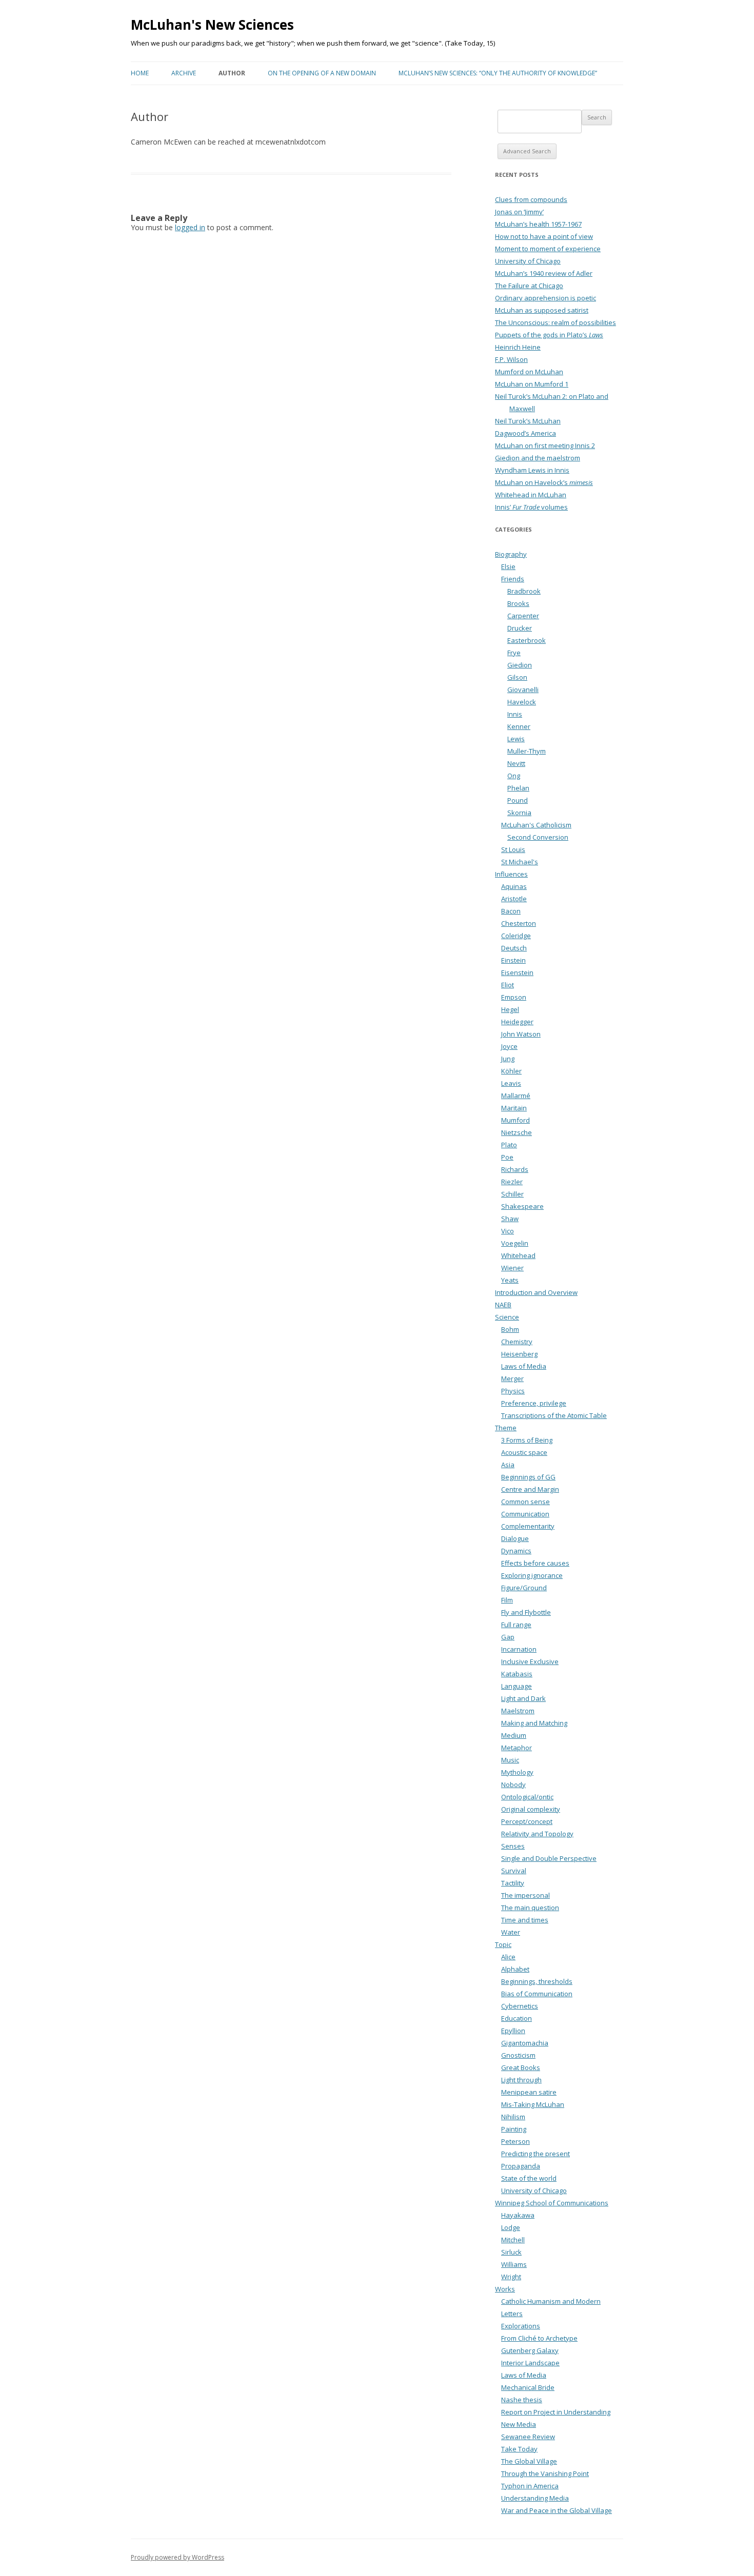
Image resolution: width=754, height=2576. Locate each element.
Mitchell (513, 2240)
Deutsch (514, 948)
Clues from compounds (531, 199)
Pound (518, 800)
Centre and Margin (530, 1489)
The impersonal (525, 1895)
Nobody (513, 1784)
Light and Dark (523, 1698)
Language (517, 1686)
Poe (507, 1157)
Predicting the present (535, 2154)
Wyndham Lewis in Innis (532, 470)
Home (140, 73)
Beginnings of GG (528, 1477)
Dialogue (515, 1538)
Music (510, 1760)
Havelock (522, 702)
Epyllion (513, 2031)
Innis (515, 714)
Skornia (519, 813)
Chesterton (519, 923)
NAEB (503, 1305)
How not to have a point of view (544, 236)
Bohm (510, 1329)
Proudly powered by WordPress (177, 2557)
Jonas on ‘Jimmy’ (519, 212)
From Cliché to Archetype (539, 2338)
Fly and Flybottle (526, 1612)
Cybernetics (520, 2006)
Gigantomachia (525, 2043)
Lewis (516, 739)
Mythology (517, 1772)
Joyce (509, 1046)
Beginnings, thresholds (537, 1981)
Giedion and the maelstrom (538, 458)
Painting (514, 2129)
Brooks (518, 603)
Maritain (514, 1108)
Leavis (511, 1083)
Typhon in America (530, 2486)
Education (517, 2018)
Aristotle (514, 899)
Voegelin (515, 1243)
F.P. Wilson (511, 359)
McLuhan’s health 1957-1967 (538, 224)
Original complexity (531, 1809)
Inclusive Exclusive (530, 1661)
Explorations (521, 2326)
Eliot (508, 985)
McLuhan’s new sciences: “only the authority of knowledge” (498, 73)
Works (505, 2289)
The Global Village (529, 2461)
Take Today (519, 2449)
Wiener (512, 1268)
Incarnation (519, 1649)
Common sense (525, 1502)
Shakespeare (522, 1206)
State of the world (529, 2178)
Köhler (511, 1071)
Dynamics (516, 1551)
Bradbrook (524, 591)
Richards (515, 1169)
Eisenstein (517, 972)
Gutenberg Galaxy (530, 2350)
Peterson (515, 2141)
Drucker (520, 628)
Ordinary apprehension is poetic (545, 298)
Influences (511, 874)
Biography (511, 554)
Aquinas (514, 886)
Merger (512, 1378)
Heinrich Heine (518, 347)
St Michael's (520, 862)
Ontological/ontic (527, 1797)
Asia (508, 1465)
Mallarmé (516, 1096)
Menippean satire (529, 2092)
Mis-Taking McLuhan (533, 2104)
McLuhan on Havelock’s (544, 482)
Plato (509, 1145)
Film (507, 1600)
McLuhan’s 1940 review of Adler (544, 273)
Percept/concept (527, 1821)
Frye (514, 653)
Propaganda (521, 2166)
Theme (506, 1428)
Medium (514, 1735)
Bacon (511, 911)
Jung (508, 1059)
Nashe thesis (522, 2400)
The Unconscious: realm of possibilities (555, 322)
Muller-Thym (527, 751)
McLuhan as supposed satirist (542, 310)
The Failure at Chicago (529, 286)
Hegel (510, 1009)
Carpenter (523, 616)
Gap (508, 1637)
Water (511, 1932)
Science (507, 1317)
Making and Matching (534, 1723)
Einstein (513, 960)
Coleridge (516, 936)
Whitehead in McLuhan (531, 495)
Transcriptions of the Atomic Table (554, 1415)
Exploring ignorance (532, 1575)
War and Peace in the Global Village (557, 2510)
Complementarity (528, 1526)
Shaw (510, 1219)
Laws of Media (524, 1366)
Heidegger (517, 1022)
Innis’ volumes (531, 507)
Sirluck (511, 2252)
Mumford (515, 1120)
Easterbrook (527, 640)
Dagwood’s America (525, 433)
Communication (525, 1514)
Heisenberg (519, 1354)
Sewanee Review (528, 2437)
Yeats (510, 1280)
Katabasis (517, 1674)
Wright (511, 2277)
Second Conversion (538, 837)
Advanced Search (527, 151)
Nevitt (516, 763)
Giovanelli (523, 689)
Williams (514, 2264)
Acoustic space (524, 1452)
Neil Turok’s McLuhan (528, 421)
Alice (508, 1957)
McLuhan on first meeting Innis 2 (545, 445)
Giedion (520, 665)
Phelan (518, 788)
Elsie (508, 566)
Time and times (525, 1920)
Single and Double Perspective (549, 1858)
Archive (184, 73)
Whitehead (518, 1255)
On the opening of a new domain (322, 73)
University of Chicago (528, 261)
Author (232, 73)
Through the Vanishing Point (545, 2473)
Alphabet (515, 1969)
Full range (516, 1625)
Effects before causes (535, 1563)
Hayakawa (518, 2215)
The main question (530, 1908)
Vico (508, 1231)
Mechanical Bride (528, 2387)
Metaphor (517, 1748)
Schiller (512, 1194)
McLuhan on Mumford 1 (532, 384)
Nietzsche (517, 1132)
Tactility (513, 1883)
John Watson (521, 1034)
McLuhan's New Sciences (212, 25)
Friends (513, 579)
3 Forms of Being (527, 1440)
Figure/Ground (524, 1588)
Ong (514, 776)
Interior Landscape (530, 2363)
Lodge (511, 2227)
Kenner (519, 726)
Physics (513, 1391)
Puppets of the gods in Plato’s (549, 335)
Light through (521, 2080)
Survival (514, 1871)
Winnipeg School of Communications (552, 2203)
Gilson (517, 677)
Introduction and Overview (536, 1292)
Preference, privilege (534, 1403)
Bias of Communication (537, 1994)
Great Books (521, 2067)
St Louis (513, 849)
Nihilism (513, 2117)
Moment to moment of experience (548, 249)
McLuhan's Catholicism (536, 825)
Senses (513, 1846)
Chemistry (517, 1342)
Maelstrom (518, 1711)
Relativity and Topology (537, 1834)
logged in (190, 227)
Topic (503, 1944)
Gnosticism (518, 2055)
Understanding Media (535, 2498)
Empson (514, 997)
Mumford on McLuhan (529, 372)
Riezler (512, 1182)
